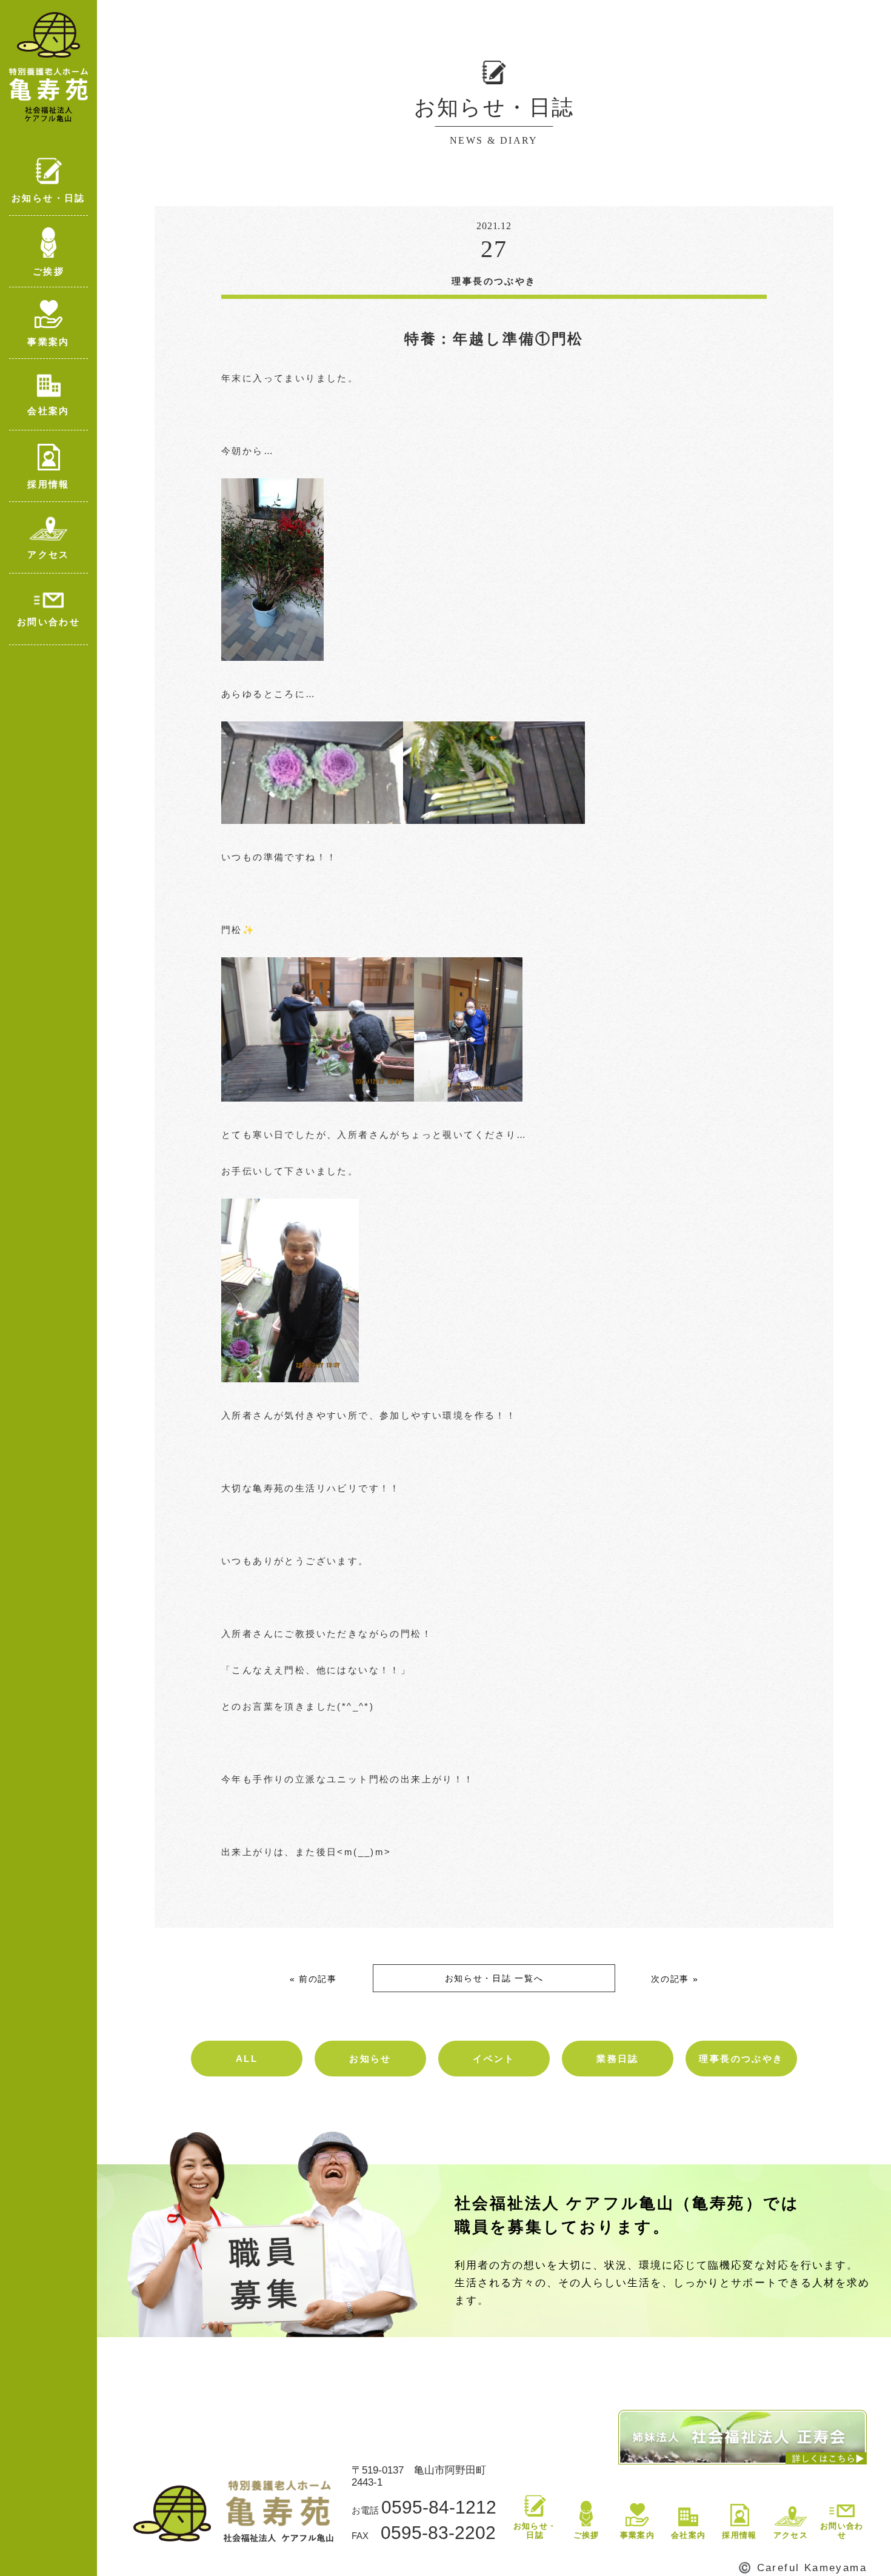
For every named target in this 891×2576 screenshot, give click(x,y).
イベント (494, 2059)
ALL (247, 2059)
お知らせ (370, 2059)
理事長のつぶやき (741, 2059)
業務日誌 (618, 2059)
